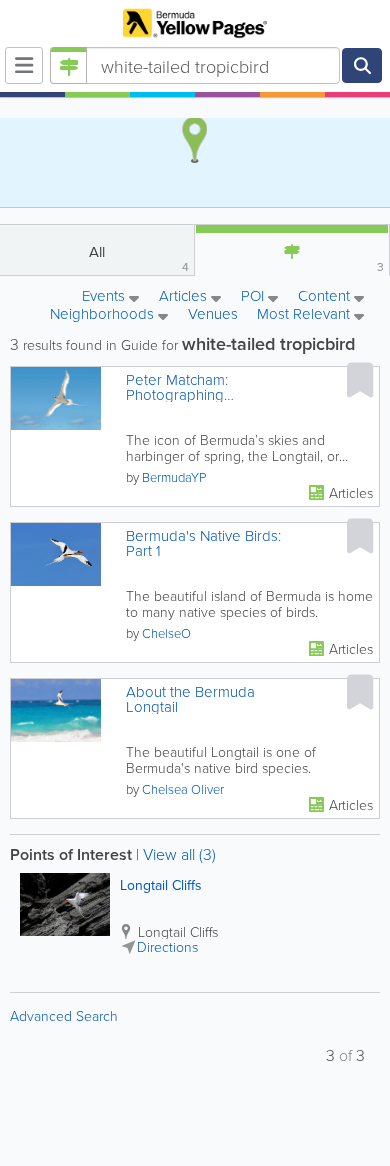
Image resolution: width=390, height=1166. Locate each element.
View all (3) (179, 854)
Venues (213, 314)
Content (326, 297)
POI (254, 297)
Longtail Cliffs (161, 885)
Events (105, 297)
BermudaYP (174, 477)
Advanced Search (64, 1015)
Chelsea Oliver (183, 789)
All (139, 258)
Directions (167, 946)
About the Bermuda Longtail (190, 699)
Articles (185, 297)
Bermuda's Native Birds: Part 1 (203, 543)
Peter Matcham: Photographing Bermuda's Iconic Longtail (209, 387)
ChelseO (166, 633)
